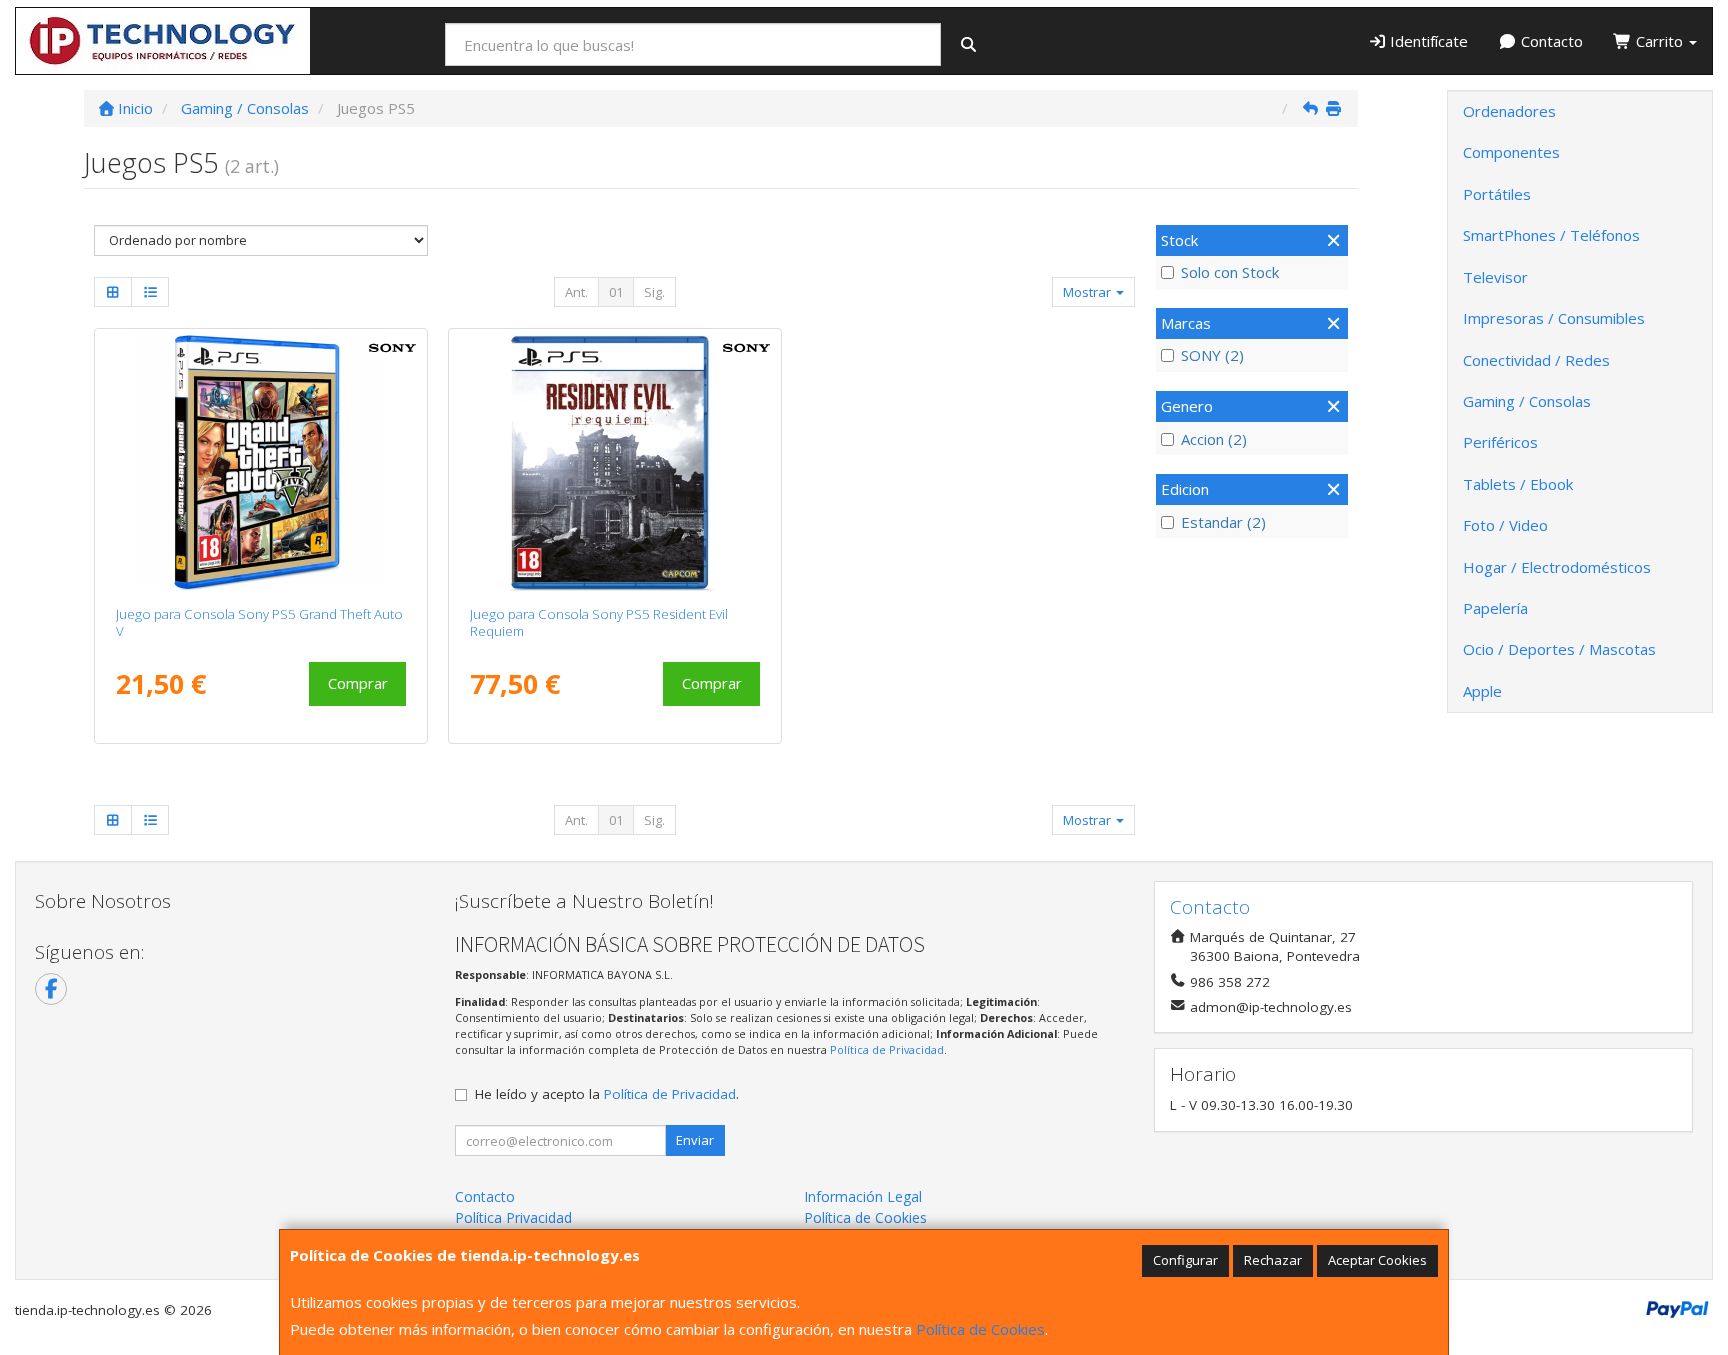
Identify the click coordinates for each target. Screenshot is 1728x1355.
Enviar (695, 1140)
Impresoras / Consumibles (1554, 318)
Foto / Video (1505, 525)
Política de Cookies (980, 1329)
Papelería (1495, 608)
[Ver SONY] (614, 463)
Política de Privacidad (887, 1049)
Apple (1482, 691)
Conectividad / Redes (1536, 360)
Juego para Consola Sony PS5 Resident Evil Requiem (599, 622)
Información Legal (863, 1196)
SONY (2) (1212, 355)
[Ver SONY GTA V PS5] (260, 463)
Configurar (1185, 1260)
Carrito (1659, 41)
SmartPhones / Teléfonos (1551, 235)
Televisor (1495, 277)
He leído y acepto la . (607, 1094)
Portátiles (1497, 194)
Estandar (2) (1223, 522)
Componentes (1511, 152)
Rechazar (1273, 1260)
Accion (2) (1214, 439)
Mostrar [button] (1088, 292)
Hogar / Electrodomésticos (1557, 567)
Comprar (358, 683)
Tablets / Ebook (1518, 484)
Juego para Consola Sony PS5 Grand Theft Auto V (259, 622)
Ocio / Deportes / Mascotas (1559, 649)
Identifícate (1427, 41)
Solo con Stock (1230, 272)
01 (616, 292)
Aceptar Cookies (1377, 1260)
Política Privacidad (513, 1217)
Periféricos (1500, 442)
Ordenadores (1509, 111)
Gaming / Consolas (1527, 401)
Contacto (1550, 41)
